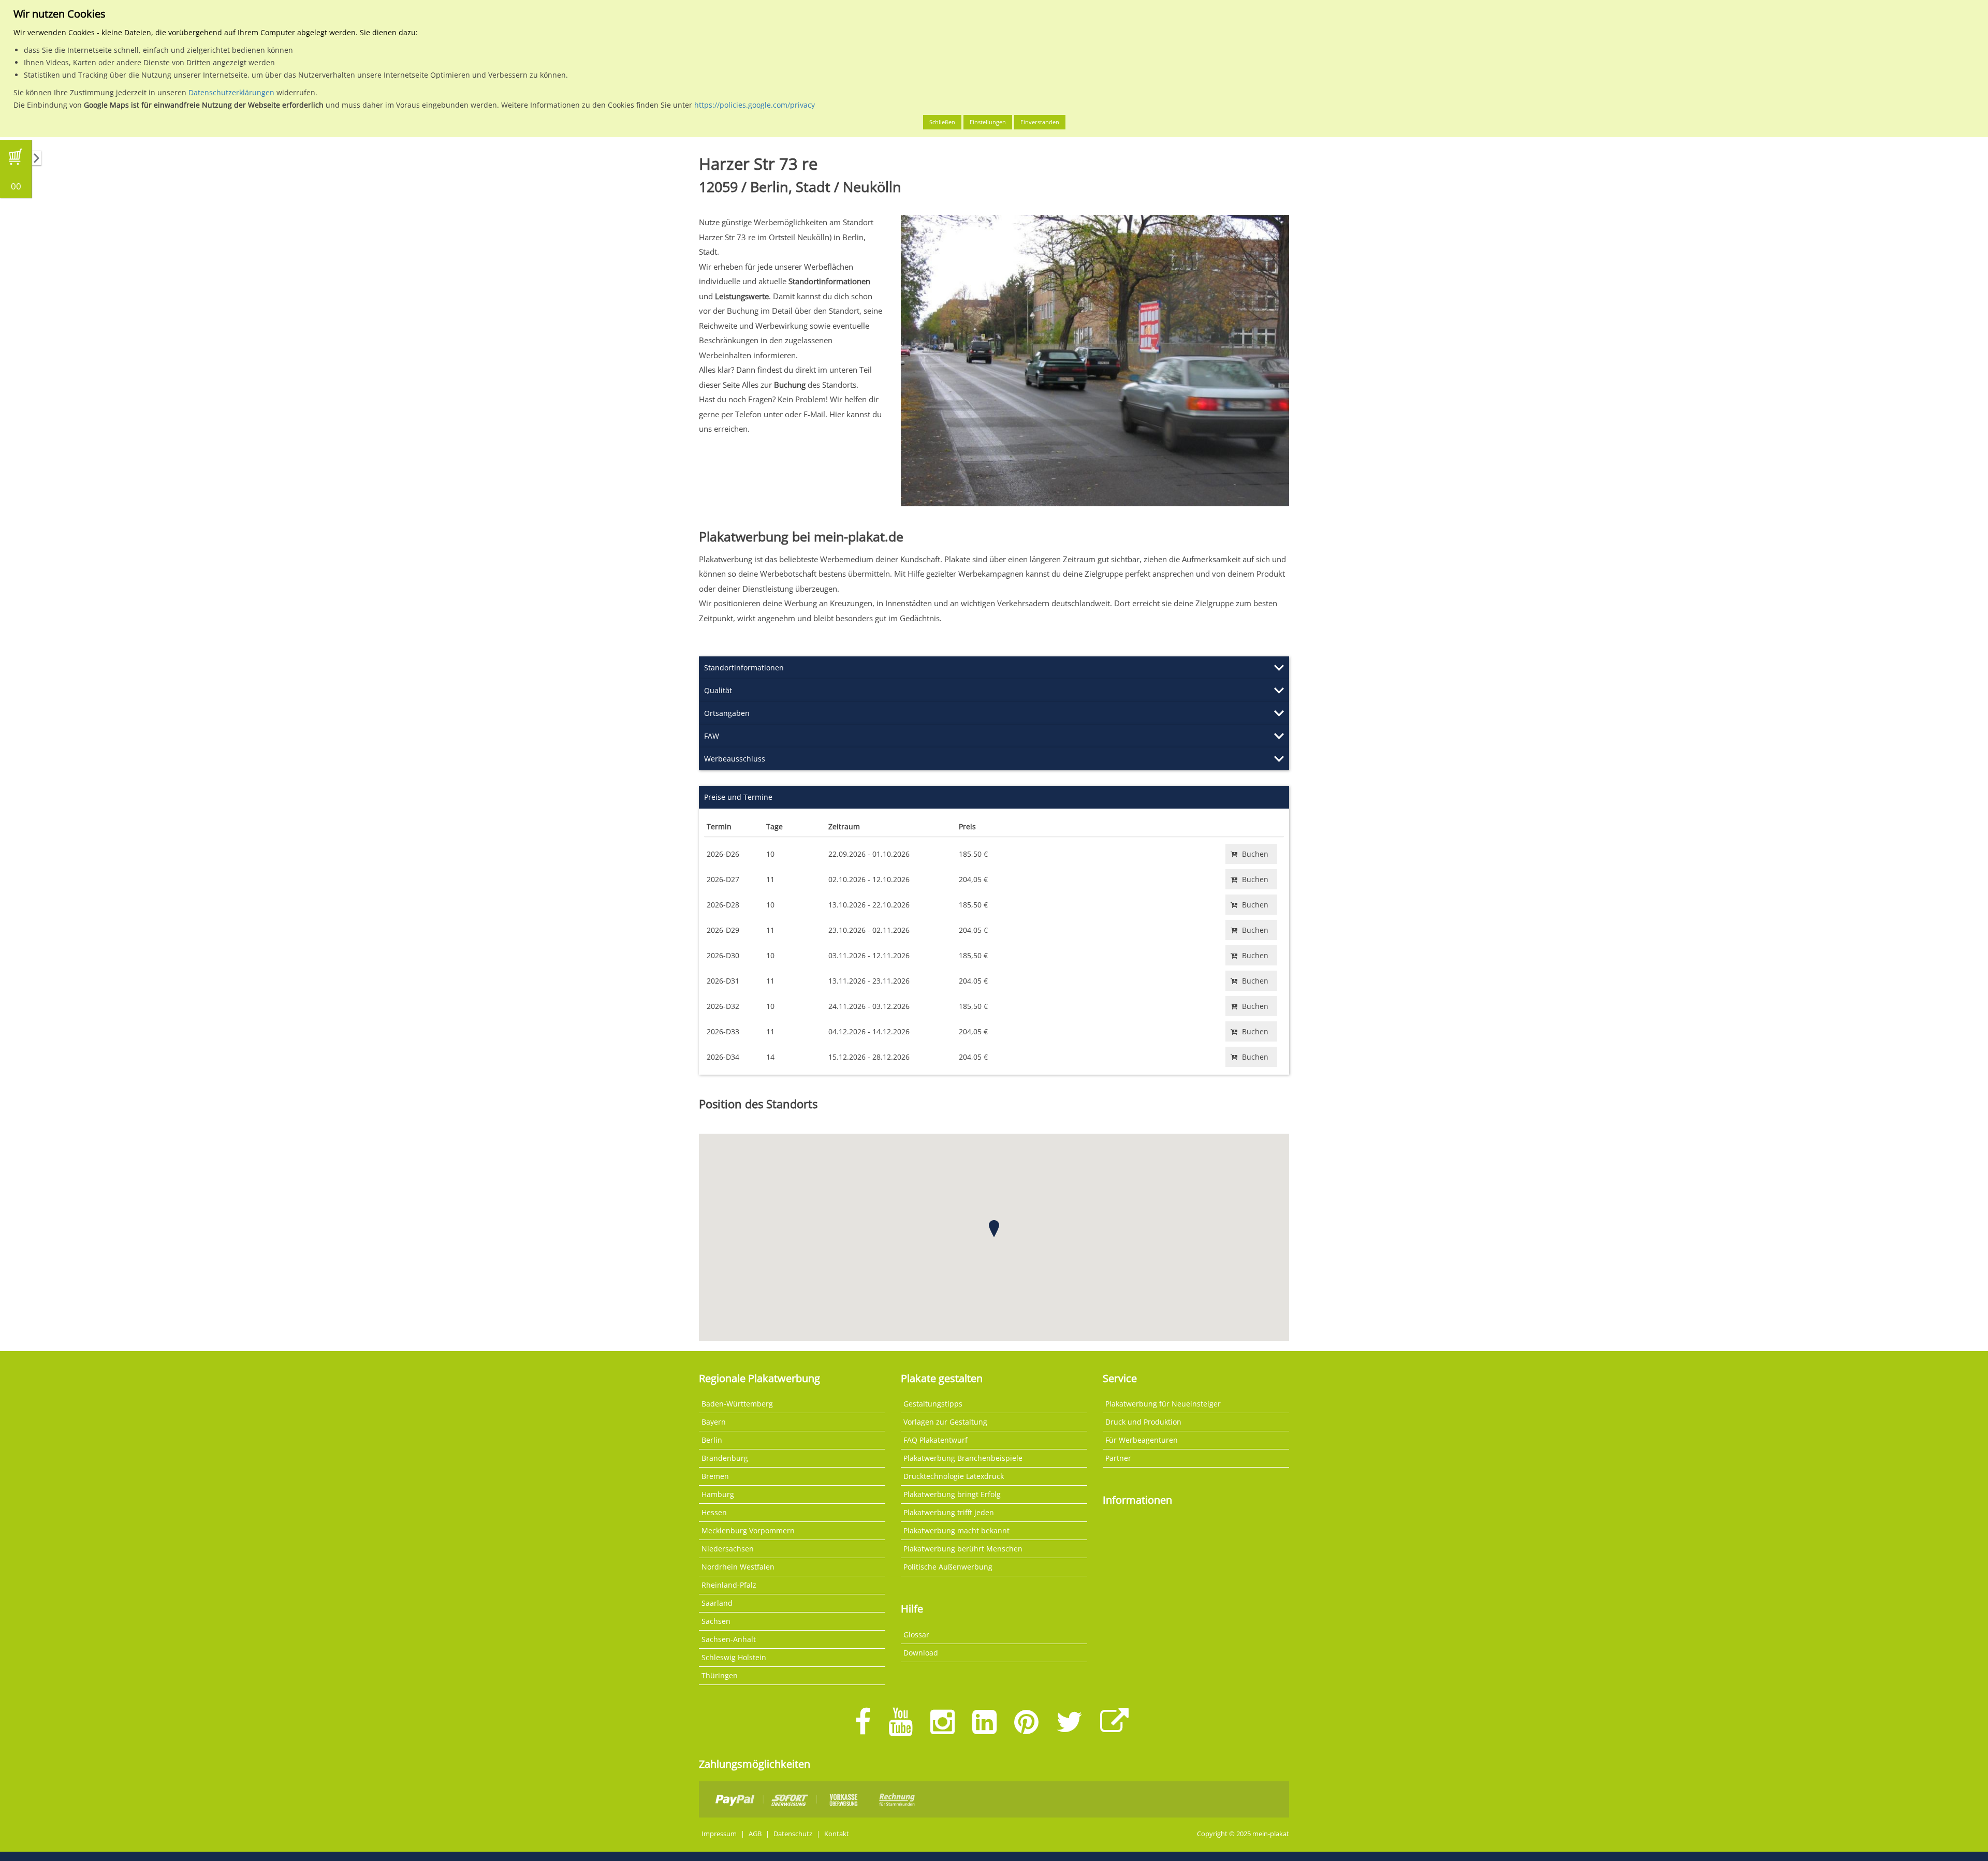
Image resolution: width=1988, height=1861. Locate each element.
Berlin (712, 1440)
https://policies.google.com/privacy (755, 105)
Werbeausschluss (735, 759)
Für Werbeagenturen (1142, 1440)
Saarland (717, 1603)
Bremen (715, 1476)
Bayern (714, 1422)
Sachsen (716, 1621)
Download (921, 1653)
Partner (1118, 1458)
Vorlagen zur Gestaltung (945, 1422)
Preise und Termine (738, 797)
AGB (755, 1834)
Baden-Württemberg (737, 1404)
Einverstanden (1040, 122)
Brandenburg (725, 1458)
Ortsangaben (727, 713)
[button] (994, 1229)
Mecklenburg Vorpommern (748, 1530)
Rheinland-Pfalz (729, 1585)
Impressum (719, 1834)
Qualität (718, 690)
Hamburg (718, 1494)
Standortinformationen (744, 668)
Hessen (714, 1512)
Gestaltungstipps (933, 1404)
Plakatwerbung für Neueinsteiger (1163, 1404)
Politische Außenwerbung (948, 1567)
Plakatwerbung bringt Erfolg (952, 1494)
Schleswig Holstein (734, 1657)
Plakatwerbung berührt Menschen (963, 1549)
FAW (712, 736)
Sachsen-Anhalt (729, 1639)
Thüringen (720, 1675)
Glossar (916, 1635)
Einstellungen (988, 122)
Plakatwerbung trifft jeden (949, 1512)
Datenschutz (793, 1834)
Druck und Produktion (1143, 1422)
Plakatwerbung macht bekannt (956, 1530)
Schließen (942, 122)
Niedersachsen (728, 1549)
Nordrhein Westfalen (738, 1567)
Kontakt (837, 1834)
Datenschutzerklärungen (231, 92)
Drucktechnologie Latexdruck (954, 1476)
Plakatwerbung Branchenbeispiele (963, 1458)
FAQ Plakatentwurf (935, 1440)
